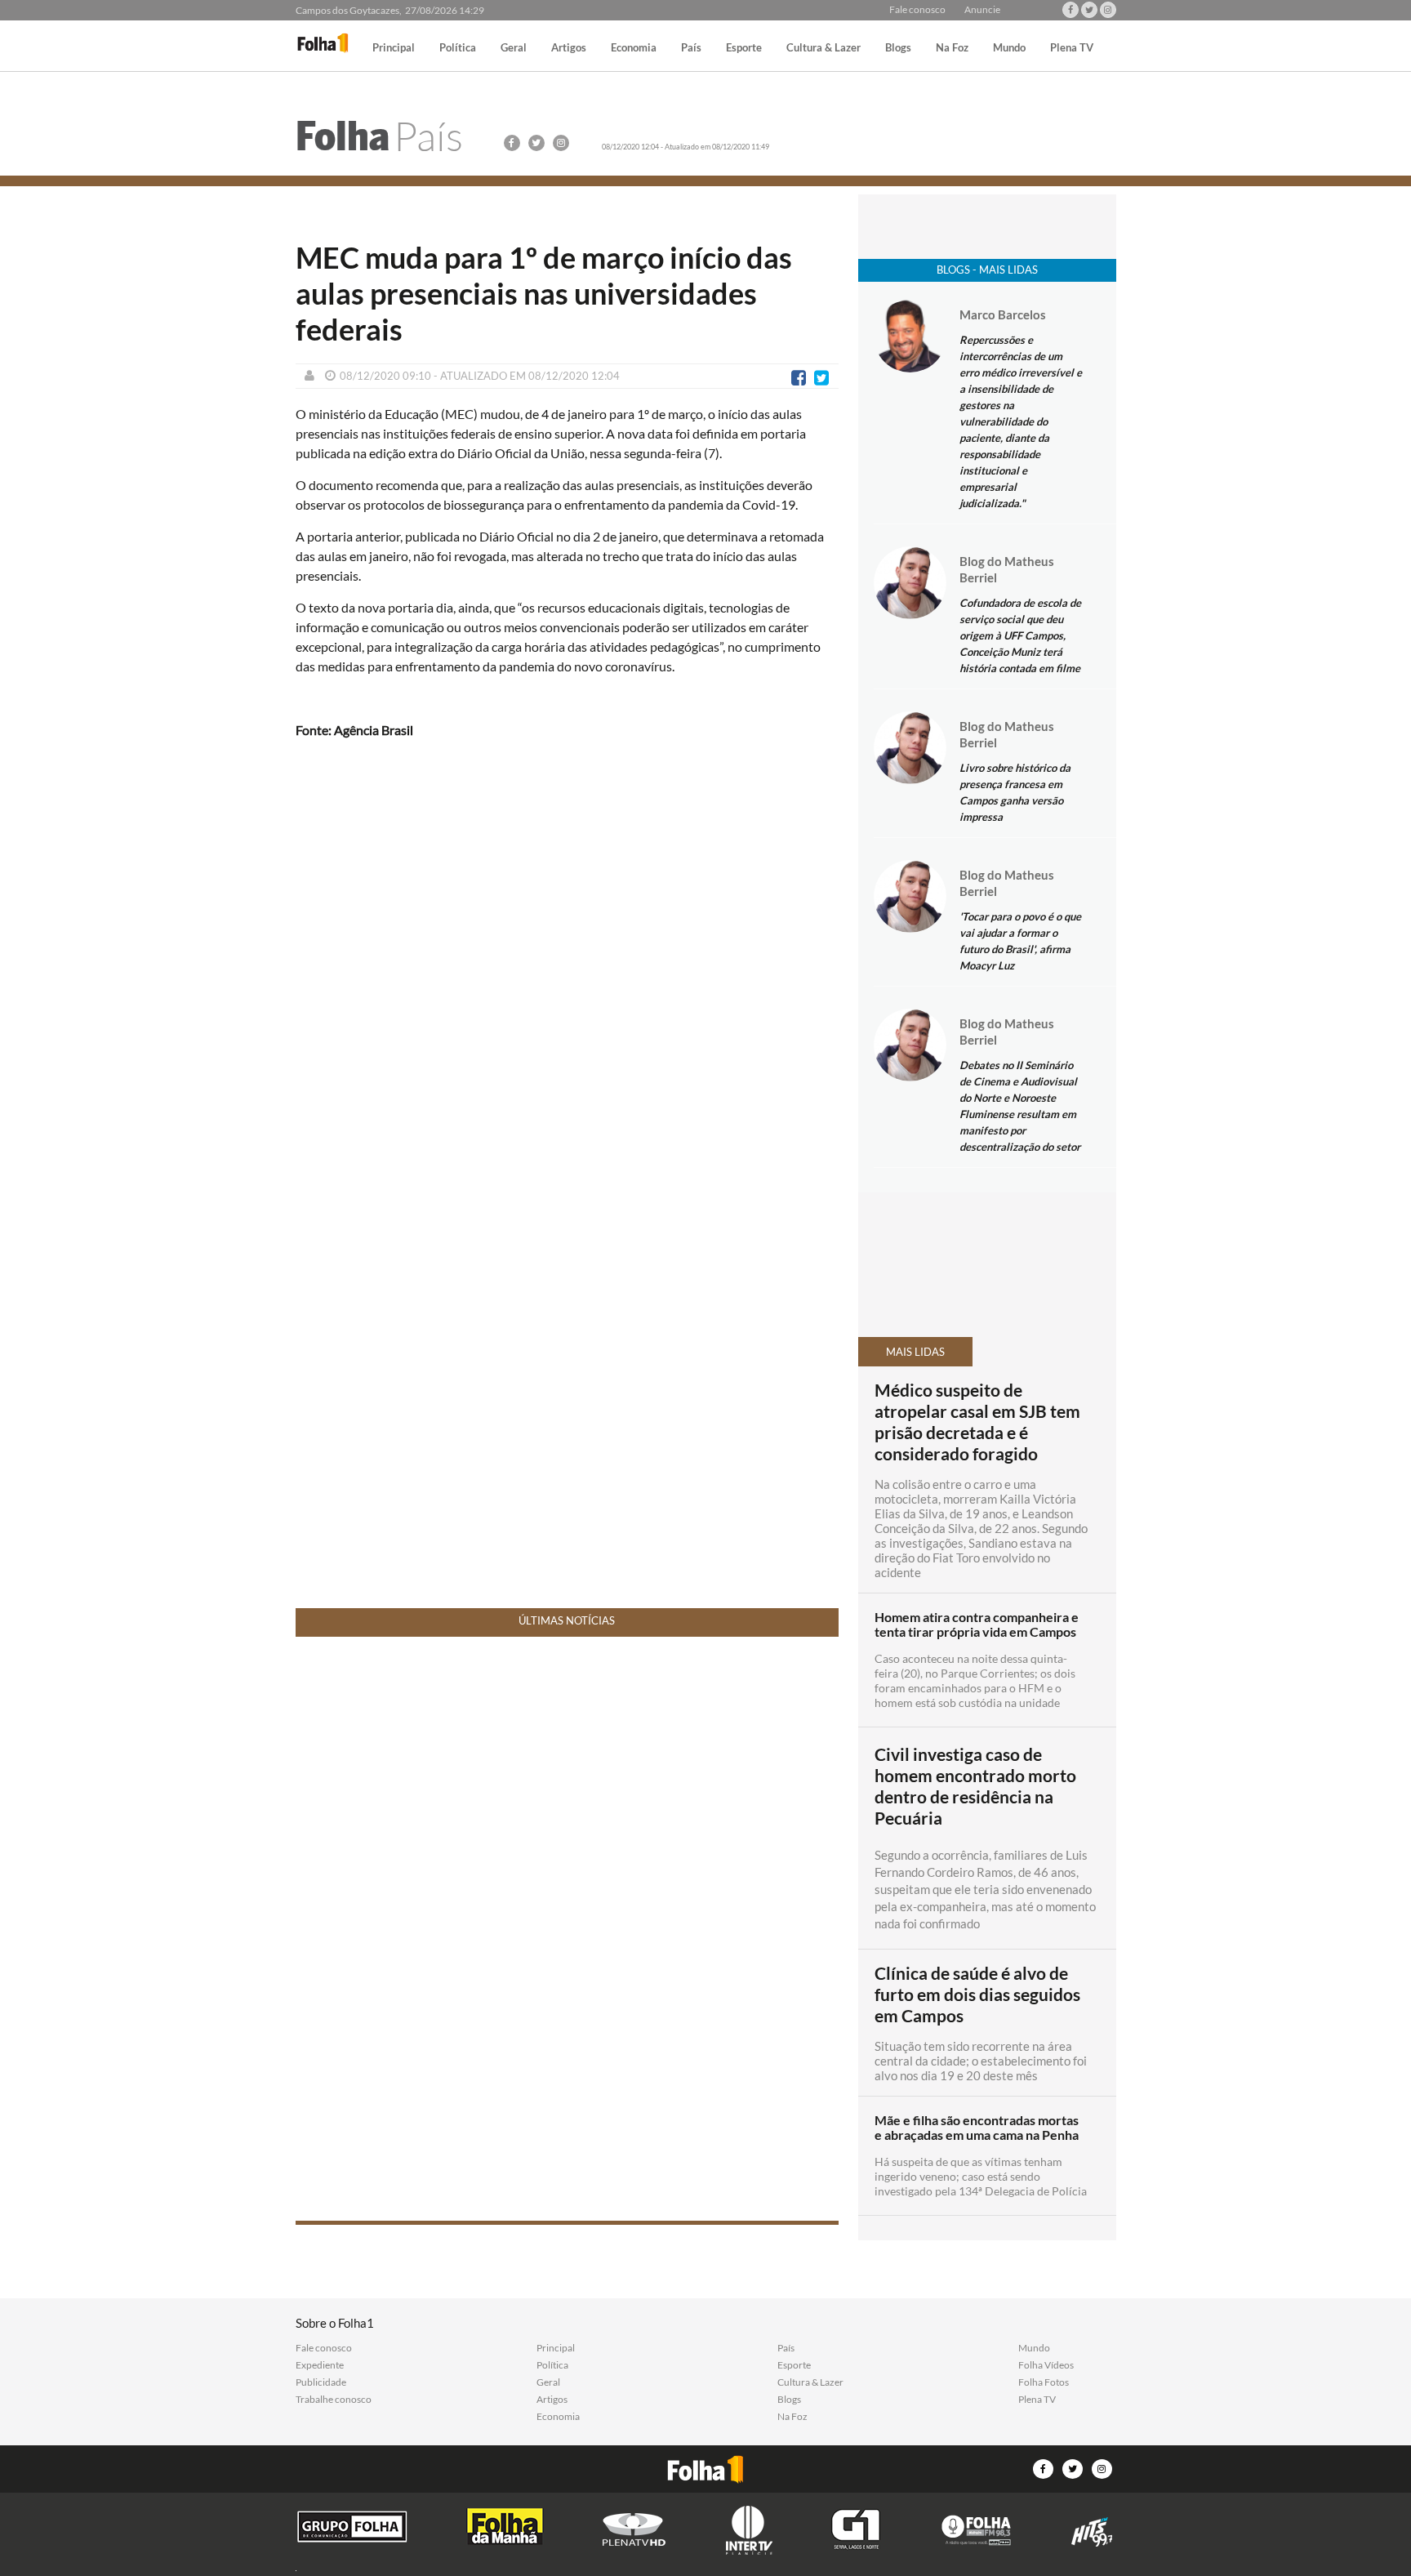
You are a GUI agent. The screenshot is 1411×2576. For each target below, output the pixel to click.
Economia (634, 48)
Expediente (320, 2365)
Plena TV (1072, 48)
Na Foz (952, 48)
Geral (514, 48)
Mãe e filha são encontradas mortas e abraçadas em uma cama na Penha (977, 2128)
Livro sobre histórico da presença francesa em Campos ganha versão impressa (1015, 792)
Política (458, 48)
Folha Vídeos (1046, 2365)
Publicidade (321, 2382)
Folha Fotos (1044, 2382)
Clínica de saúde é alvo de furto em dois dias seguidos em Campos (977, 1994)
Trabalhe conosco (334, 2400)
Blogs (898, 48)
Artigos (569, 48)
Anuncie (982, 10)
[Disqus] (567, 969)
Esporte (744, 48)
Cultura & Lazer (823, 48)
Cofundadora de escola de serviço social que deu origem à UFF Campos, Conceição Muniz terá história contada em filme (1020, 635)
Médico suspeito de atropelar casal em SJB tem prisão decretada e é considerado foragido (977, 1422)
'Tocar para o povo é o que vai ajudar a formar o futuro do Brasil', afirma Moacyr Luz (1020, 941)
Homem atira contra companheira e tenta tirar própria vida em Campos (977, 1624)
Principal (394, 48)
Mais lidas (915, 1352)
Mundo (1009, 48)
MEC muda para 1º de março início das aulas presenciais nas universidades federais (544, 293)
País (691, 48)
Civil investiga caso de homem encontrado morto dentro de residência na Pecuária (975, 1786)
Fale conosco (917, 10)
